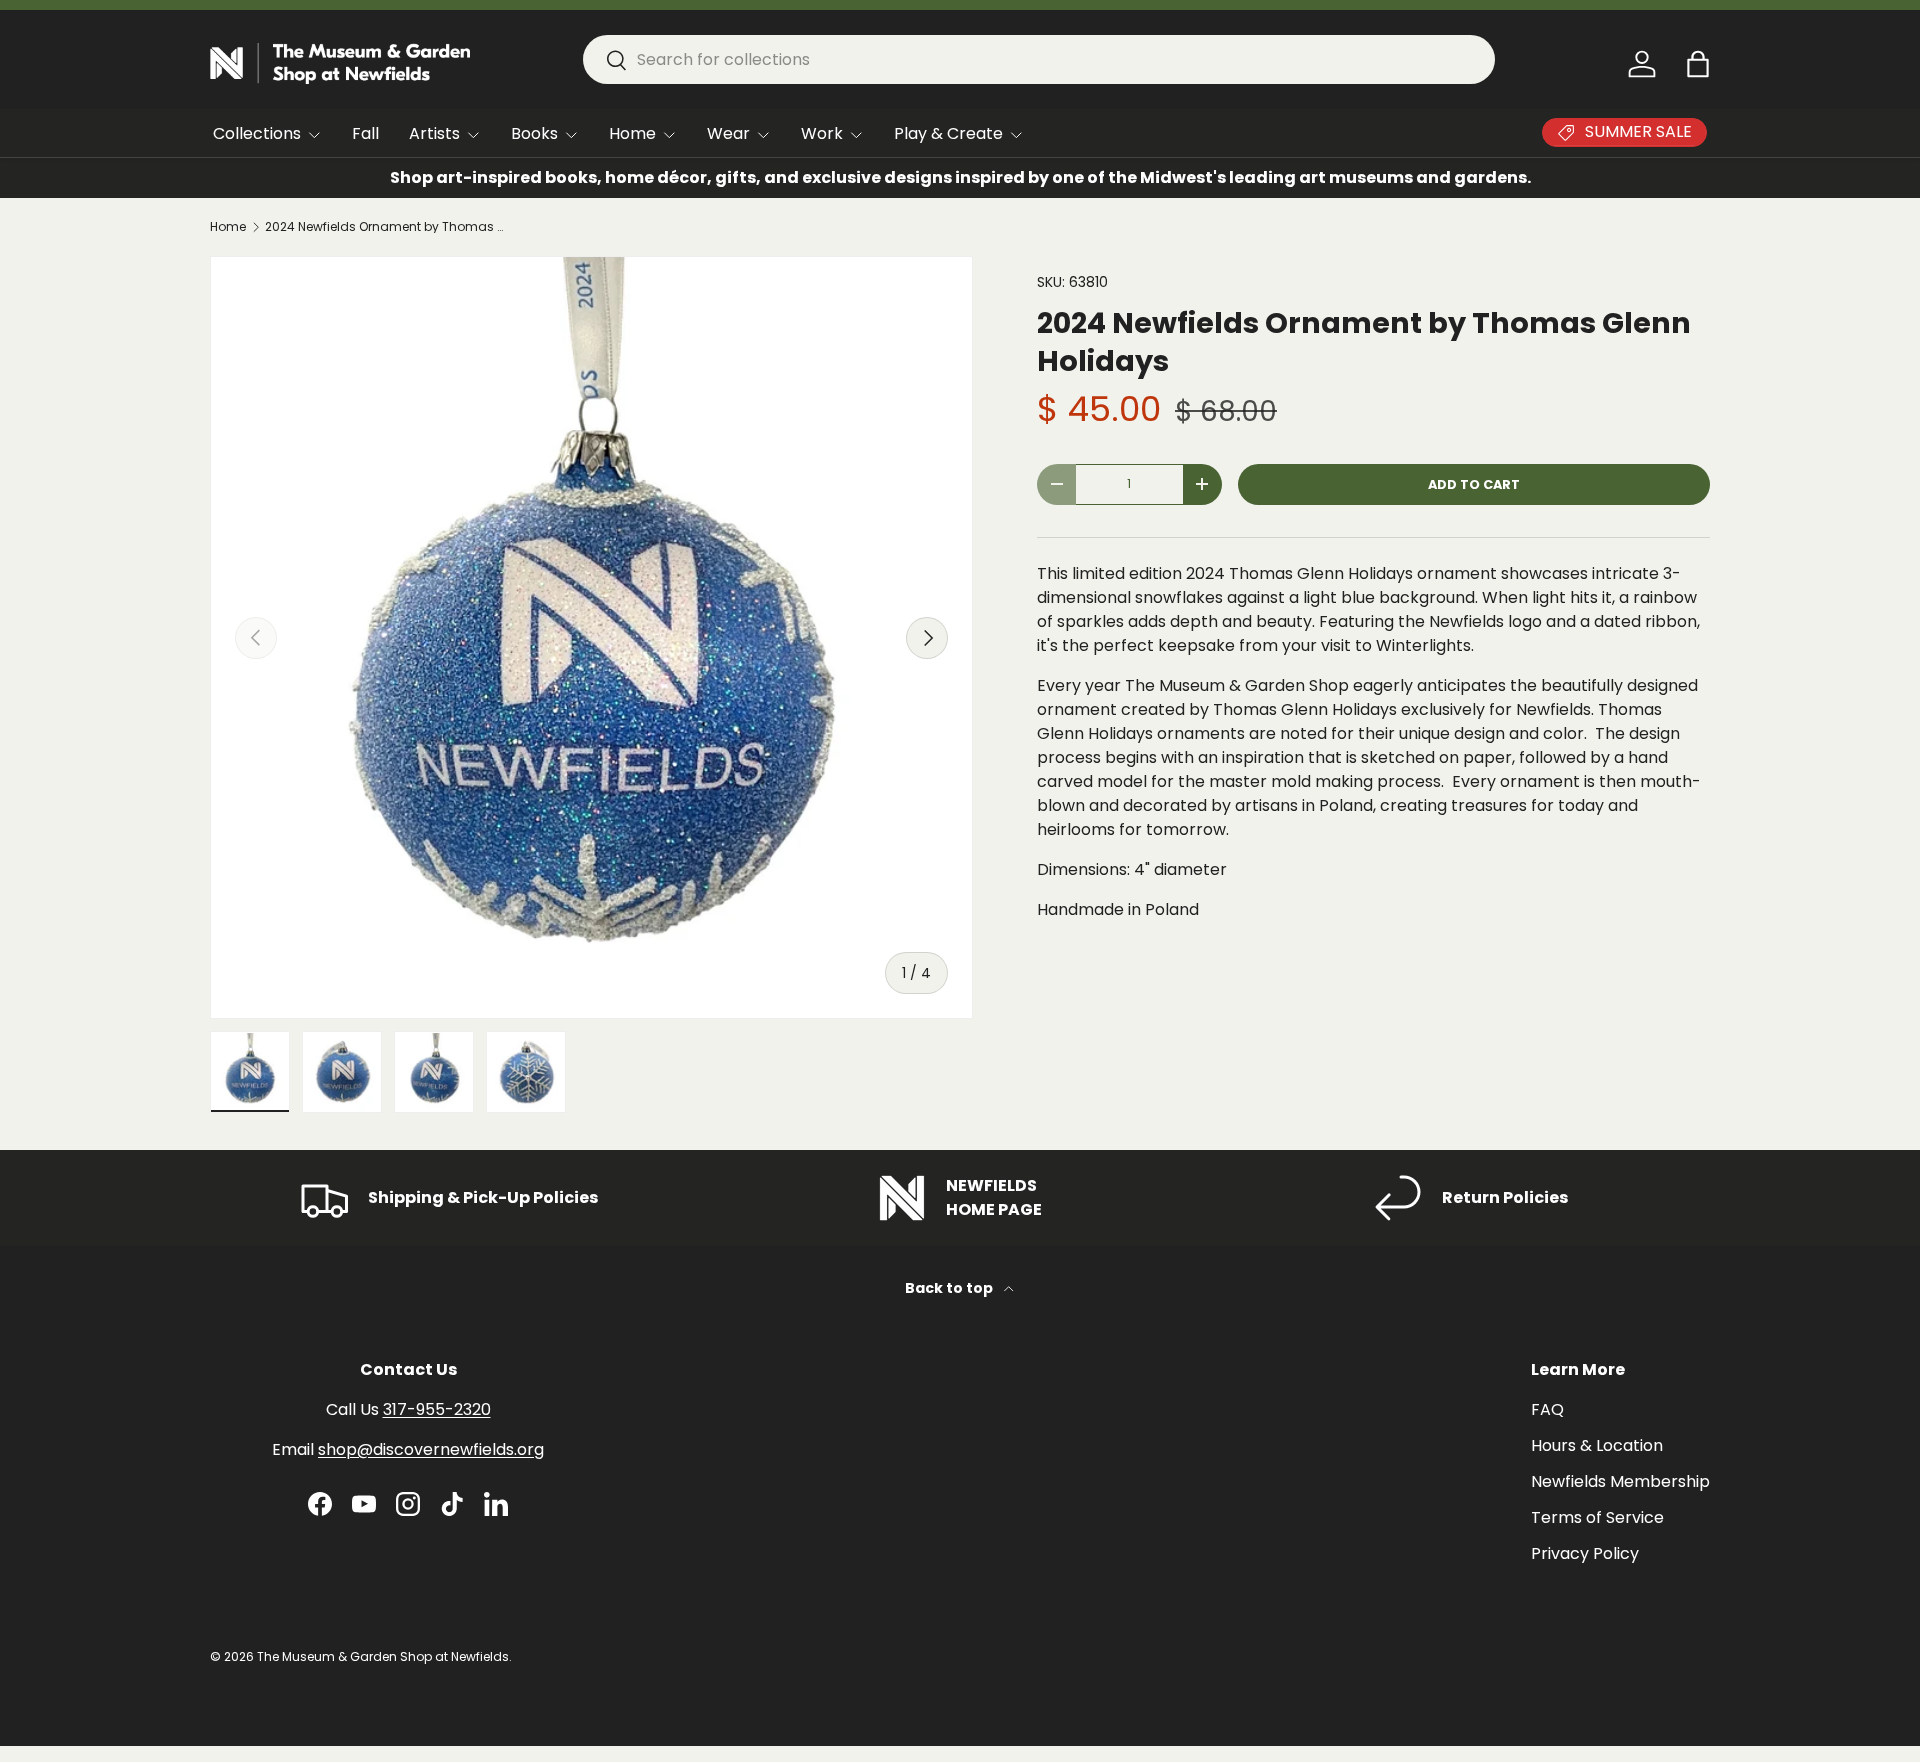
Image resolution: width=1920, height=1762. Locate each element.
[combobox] (1039, 59)
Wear (728, 133)
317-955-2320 (437, 1409)
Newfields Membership (1620, 1481)
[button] (1698, 64)
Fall (365, 133)
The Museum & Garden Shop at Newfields (383, 1656)
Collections (257, 133)
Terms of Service (1597, 1517)
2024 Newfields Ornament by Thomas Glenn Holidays (385, 227)
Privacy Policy (1585, 1553)
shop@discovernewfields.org (431, 1449)
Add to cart (1474, 484)
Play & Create (948, 133)
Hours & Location (1597, 1445)
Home (632, 133)
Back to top (950, 1288)
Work (822, 133)
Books (534, 133)
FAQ (1547, 1409)
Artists (434, 133)
